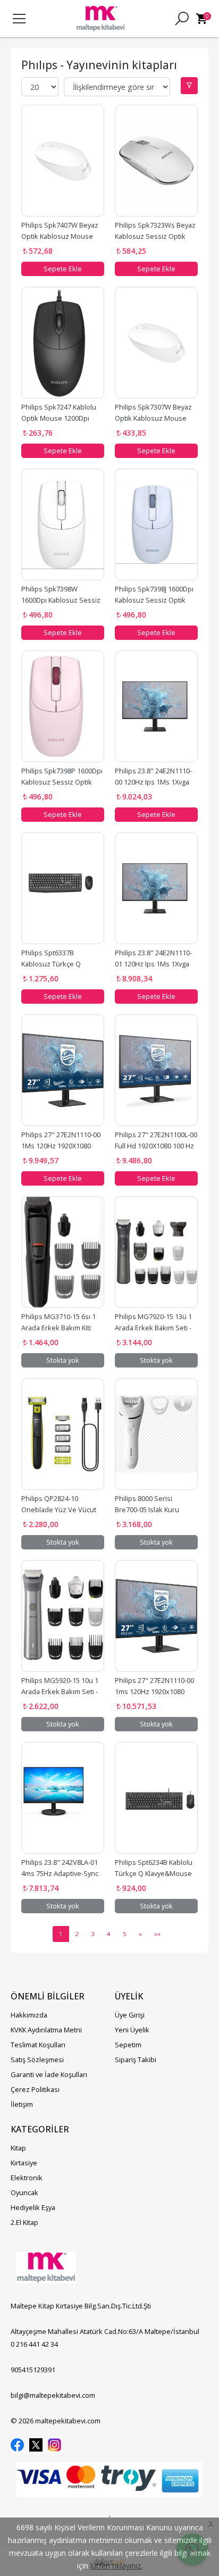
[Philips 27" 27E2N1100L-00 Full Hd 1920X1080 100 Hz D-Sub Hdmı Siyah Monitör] (156, 1070)
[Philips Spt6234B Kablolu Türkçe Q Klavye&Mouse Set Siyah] (156, 1798)
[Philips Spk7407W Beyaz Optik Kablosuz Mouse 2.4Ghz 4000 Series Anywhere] (63, 161)
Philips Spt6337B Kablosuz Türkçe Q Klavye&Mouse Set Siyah (60, 964)
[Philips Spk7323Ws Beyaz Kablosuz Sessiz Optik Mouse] (156, 161)
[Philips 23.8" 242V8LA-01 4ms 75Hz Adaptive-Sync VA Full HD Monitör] (63, 1798)
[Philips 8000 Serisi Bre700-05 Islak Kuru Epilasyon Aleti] (156, 1434)
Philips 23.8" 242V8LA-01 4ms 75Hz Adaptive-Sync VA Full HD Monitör (61, 1873)
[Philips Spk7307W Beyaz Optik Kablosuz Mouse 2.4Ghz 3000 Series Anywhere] (156, 343)
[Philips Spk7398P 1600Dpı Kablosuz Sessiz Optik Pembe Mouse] (63, 706)
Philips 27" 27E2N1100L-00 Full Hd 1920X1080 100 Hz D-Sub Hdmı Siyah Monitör (157, 1146)
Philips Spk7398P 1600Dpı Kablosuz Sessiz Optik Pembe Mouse (63, 782)
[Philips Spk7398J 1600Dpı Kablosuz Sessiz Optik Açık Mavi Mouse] (156, 524)
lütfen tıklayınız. (116, 2566)
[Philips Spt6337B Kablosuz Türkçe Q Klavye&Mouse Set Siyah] (63, 888)
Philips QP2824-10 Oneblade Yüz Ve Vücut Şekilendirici (60, 1510)
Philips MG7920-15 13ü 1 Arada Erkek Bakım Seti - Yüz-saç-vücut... (154, 1328)
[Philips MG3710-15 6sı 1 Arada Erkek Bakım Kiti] (63, 1252)
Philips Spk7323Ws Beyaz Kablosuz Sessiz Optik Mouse (156, 236)
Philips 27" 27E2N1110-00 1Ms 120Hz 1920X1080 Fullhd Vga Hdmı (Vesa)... (62, 1146)
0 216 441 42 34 (34, 2344)
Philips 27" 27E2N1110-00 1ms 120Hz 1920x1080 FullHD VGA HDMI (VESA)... (155, 1691)
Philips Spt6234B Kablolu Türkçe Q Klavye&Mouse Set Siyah (154, 1873)
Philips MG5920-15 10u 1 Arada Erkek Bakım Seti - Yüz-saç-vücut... (61, 1691)
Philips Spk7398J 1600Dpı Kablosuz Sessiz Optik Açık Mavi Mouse (155, 600)
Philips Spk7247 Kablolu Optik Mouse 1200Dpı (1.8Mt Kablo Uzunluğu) (60, 418)
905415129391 (33, 2370)
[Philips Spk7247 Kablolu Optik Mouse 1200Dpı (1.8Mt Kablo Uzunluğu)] (63, 343)
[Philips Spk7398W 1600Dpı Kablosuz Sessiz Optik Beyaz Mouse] (63, 524)
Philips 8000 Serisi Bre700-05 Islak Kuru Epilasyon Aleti (148, 1510)
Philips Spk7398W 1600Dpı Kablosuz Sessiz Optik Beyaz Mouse (62, 600)
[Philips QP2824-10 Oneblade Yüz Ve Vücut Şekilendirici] (63, 1434)
